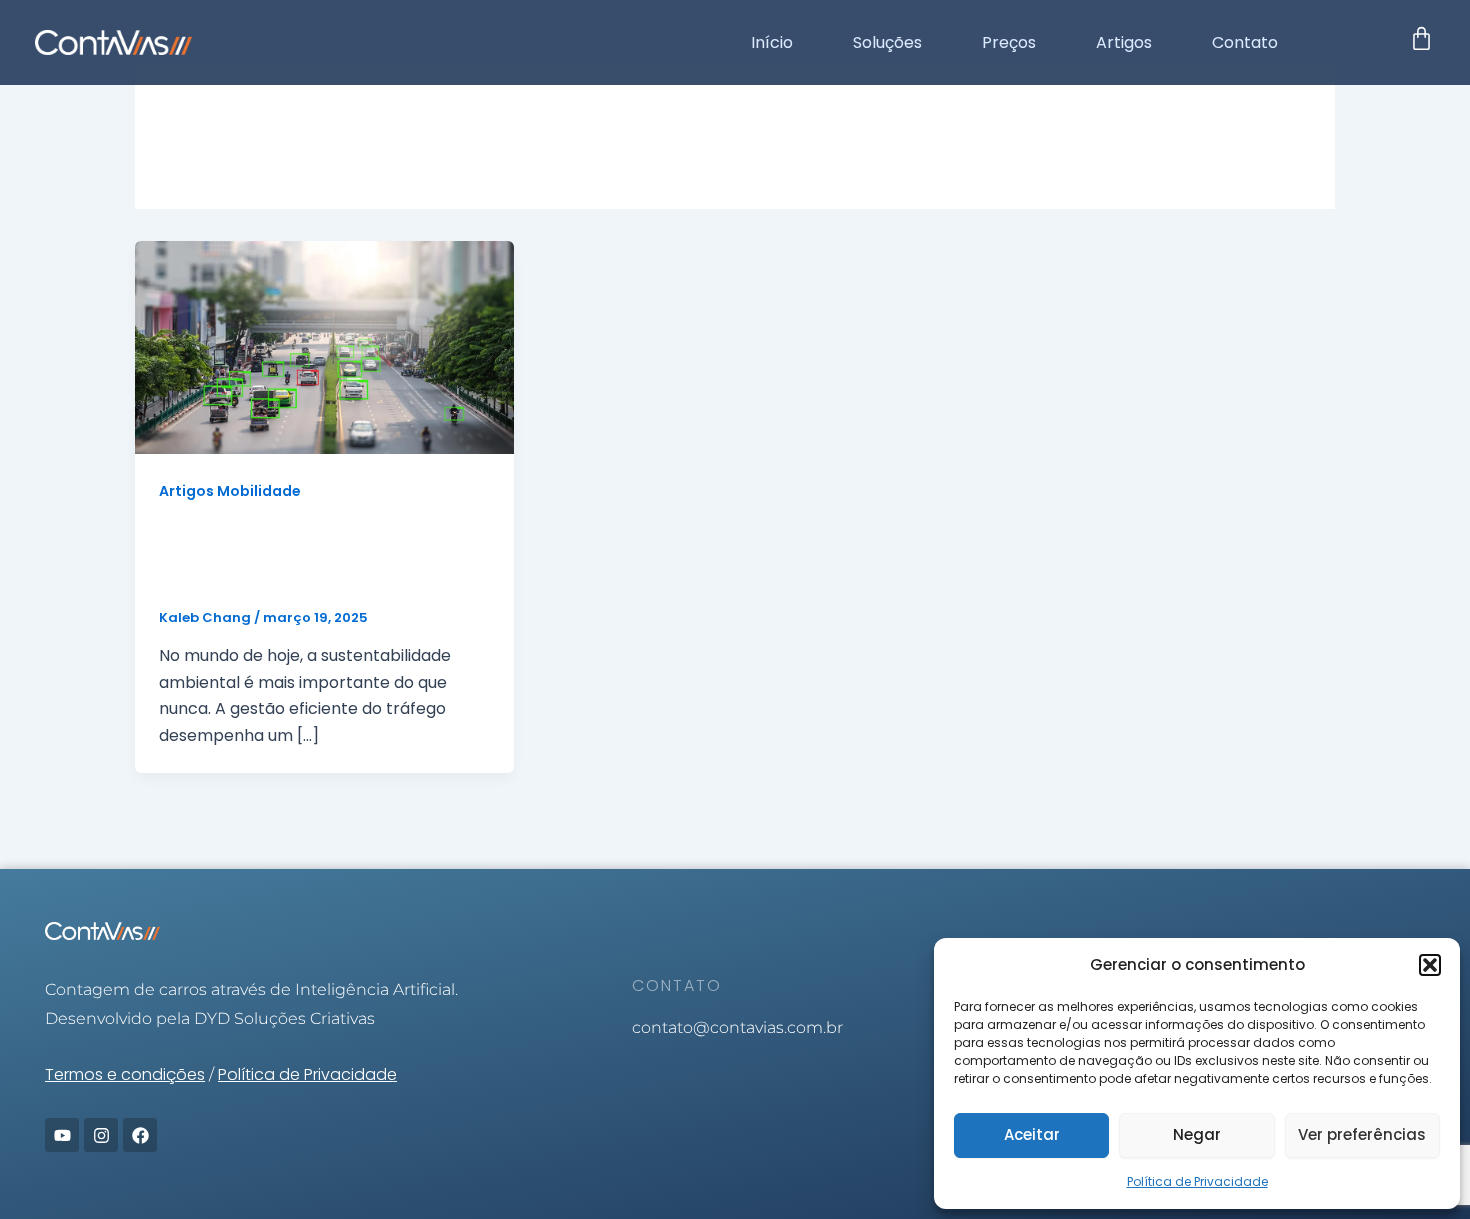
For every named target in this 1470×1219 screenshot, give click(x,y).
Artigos (1124, 42)
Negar (1197, 1134)
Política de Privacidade (1197, 1181)
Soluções (887, 42)
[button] (1430, 965)
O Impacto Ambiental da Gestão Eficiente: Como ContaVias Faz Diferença (286, 556)
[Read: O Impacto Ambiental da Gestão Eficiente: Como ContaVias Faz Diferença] (324, 346)
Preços (1009, 42)
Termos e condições (125, 1074)
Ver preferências (1362, 1134)
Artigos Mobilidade (230, 491)
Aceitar (1032, 1134)
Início (772, 42)
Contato (1245, 42)
